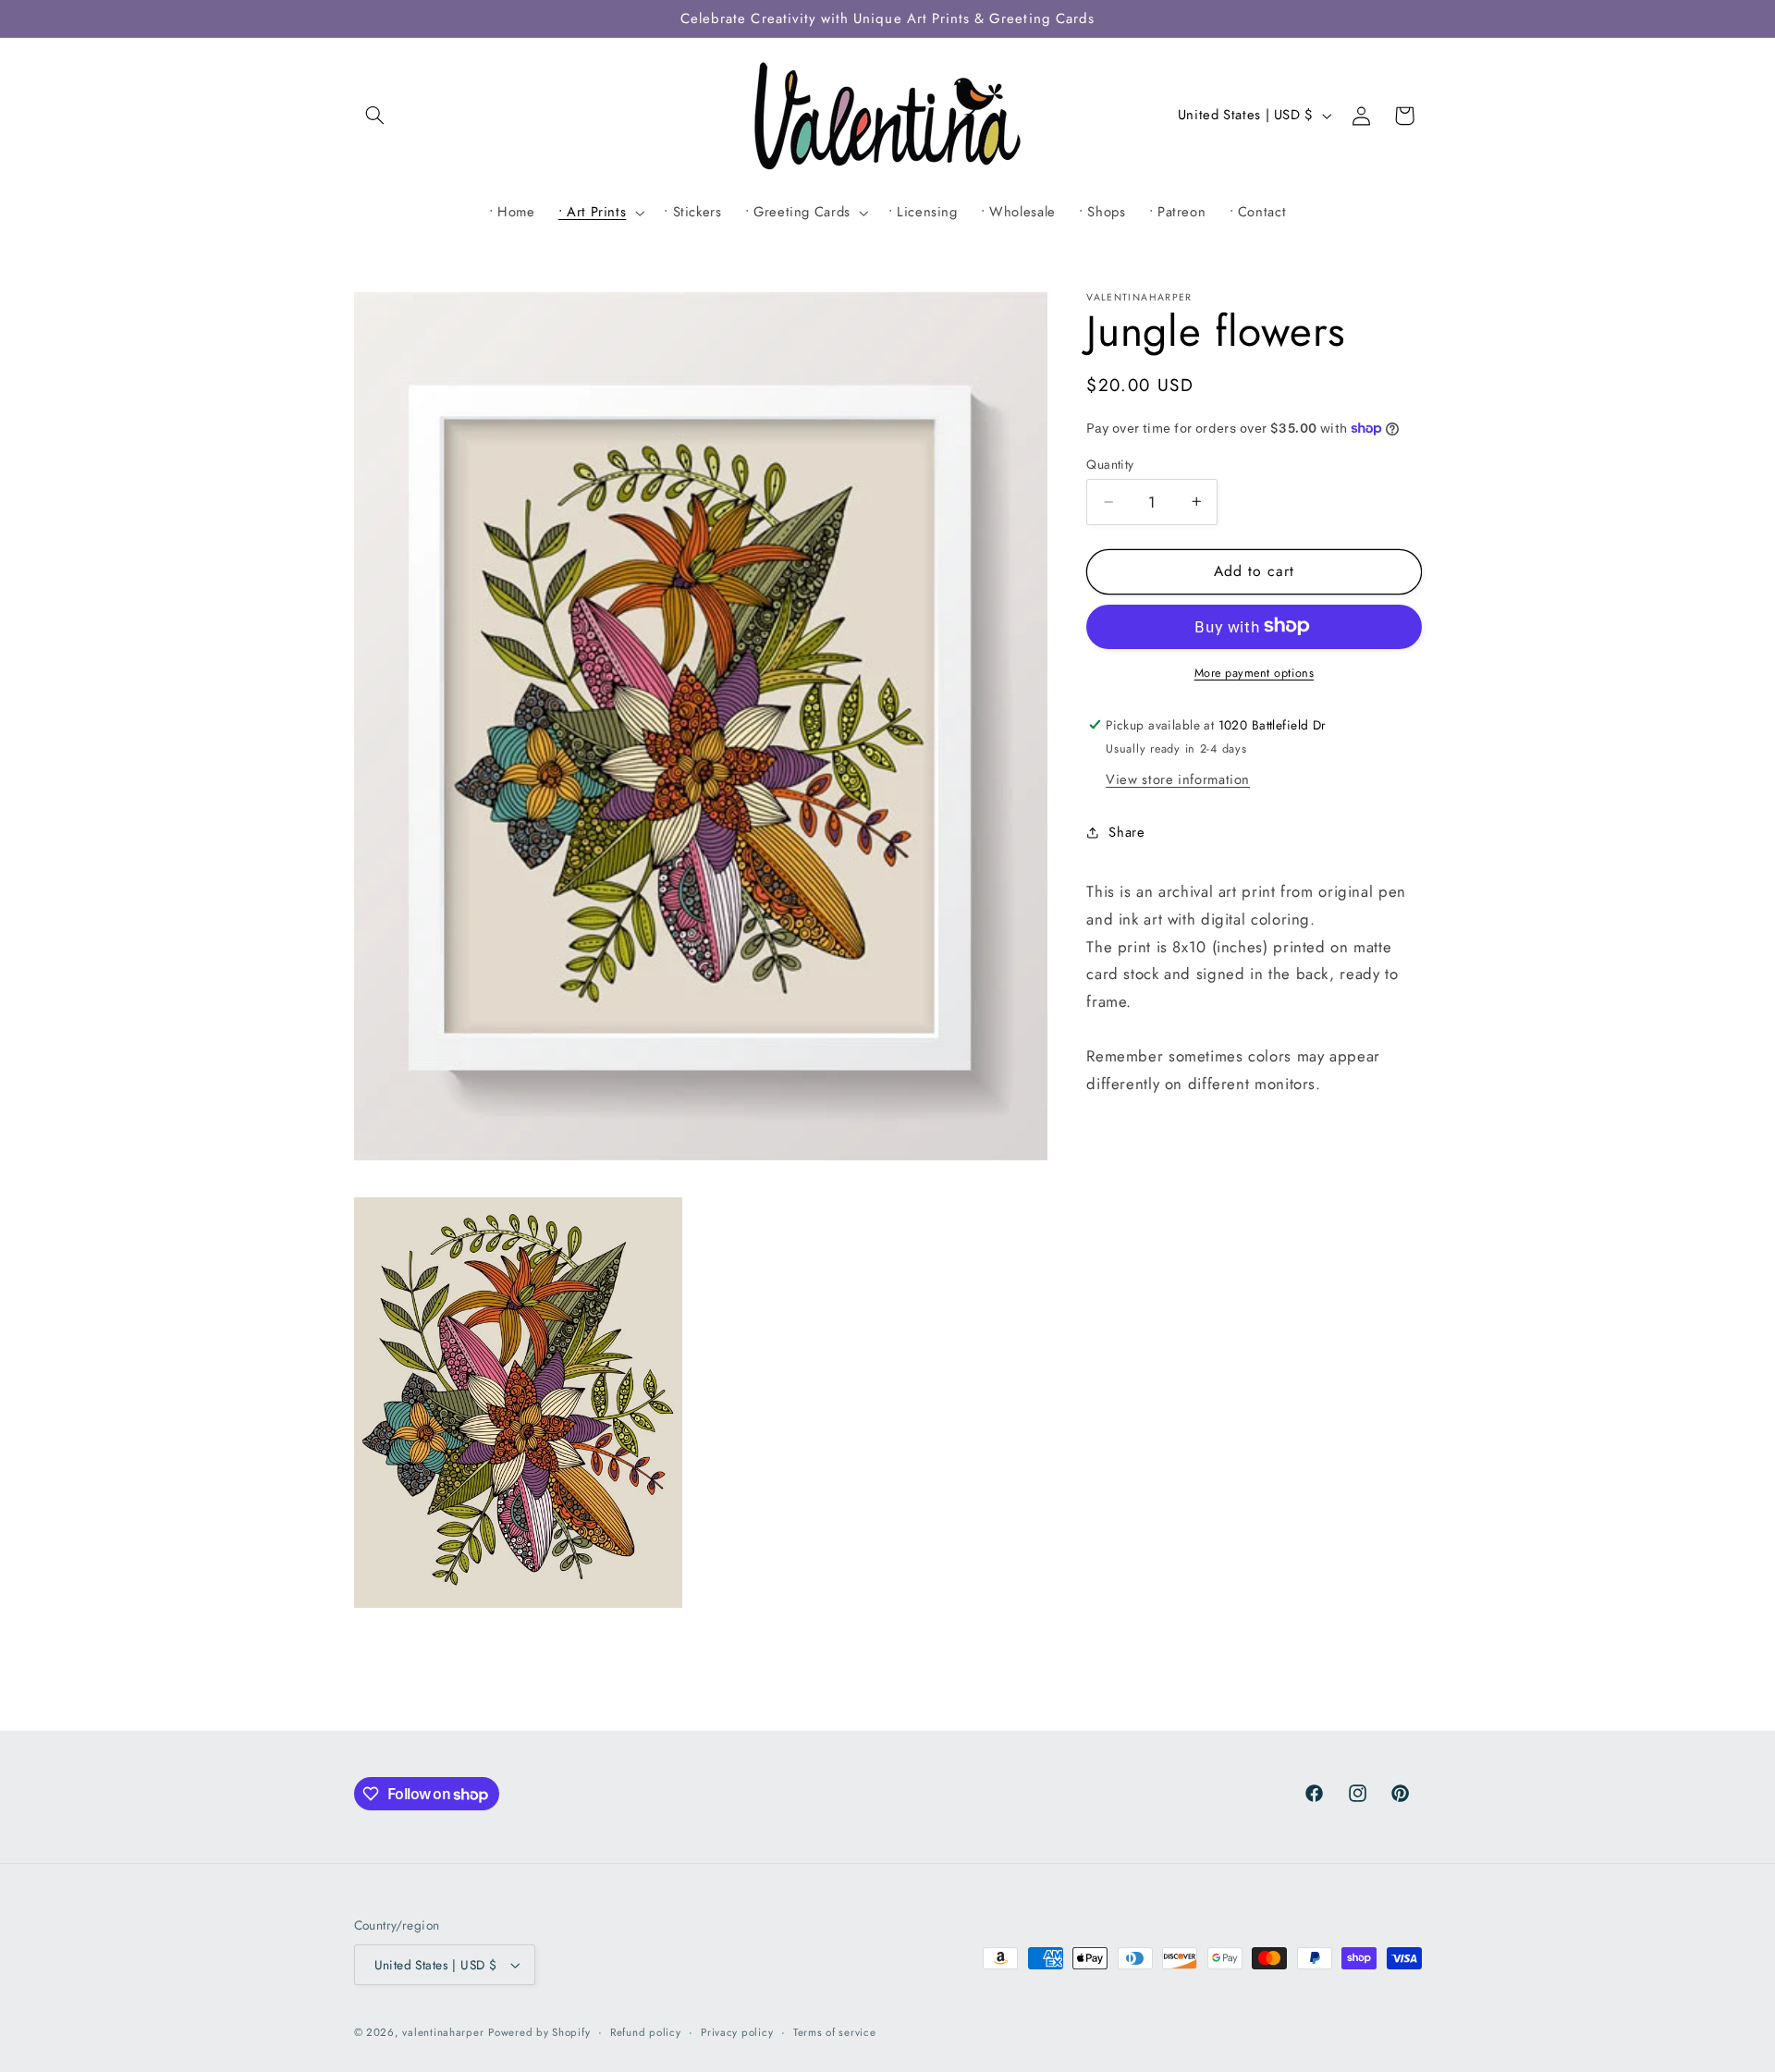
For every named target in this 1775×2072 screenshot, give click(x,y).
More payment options (1255, 672)
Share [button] (1126, 832)
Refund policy (646, 2032)
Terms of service (835, 2032)
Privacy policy (737, 2032)
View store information (1178, 779)
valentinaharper (443, 2032)
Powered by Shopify (539, 2032)
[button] (375, 116)
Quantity (1110, 464)
